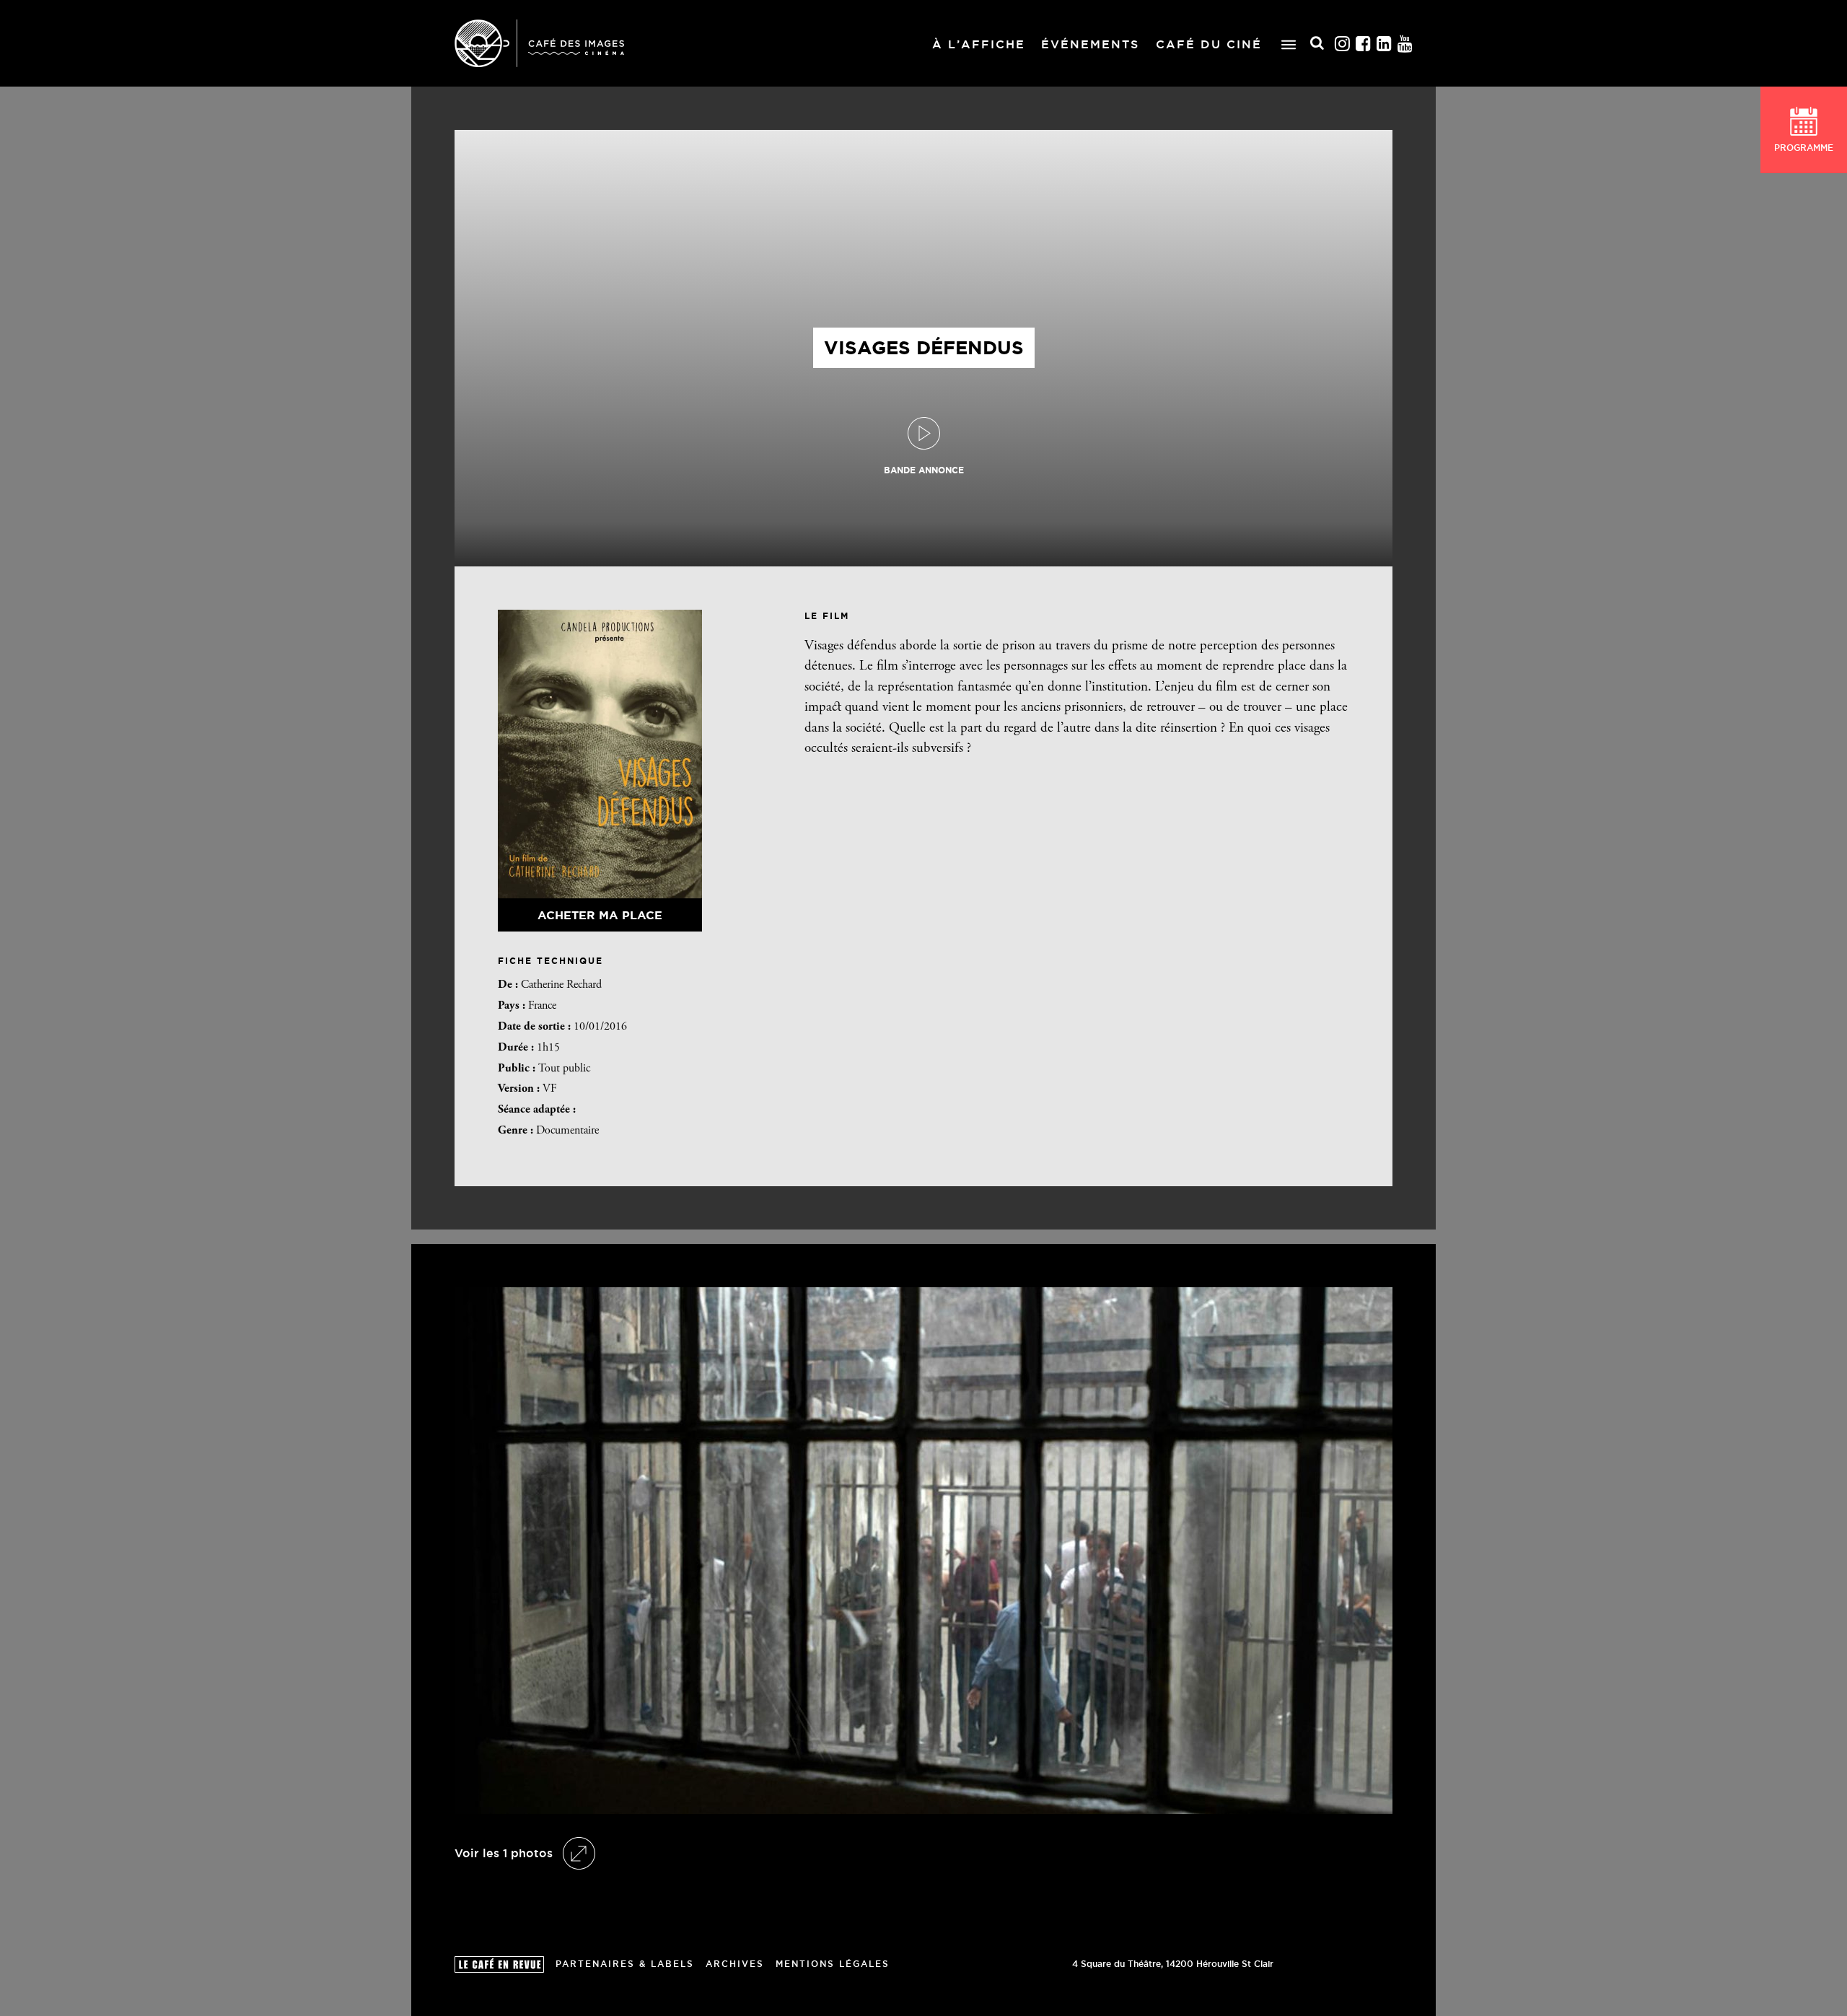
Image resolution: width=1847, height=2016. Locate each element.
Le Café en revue (499, 1964)
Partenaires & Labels (625, 1964)
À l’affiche (979, 44)
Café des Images (539, 43)
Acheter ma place (600, 915)
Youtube (1405, 44)
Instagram (1343, 44)
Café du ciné (1209, 44)
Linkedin (1385, 44)
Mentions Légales (833, 1964)
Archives (735, 1964)
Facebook (1364, 44)
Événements (1090, 44)
